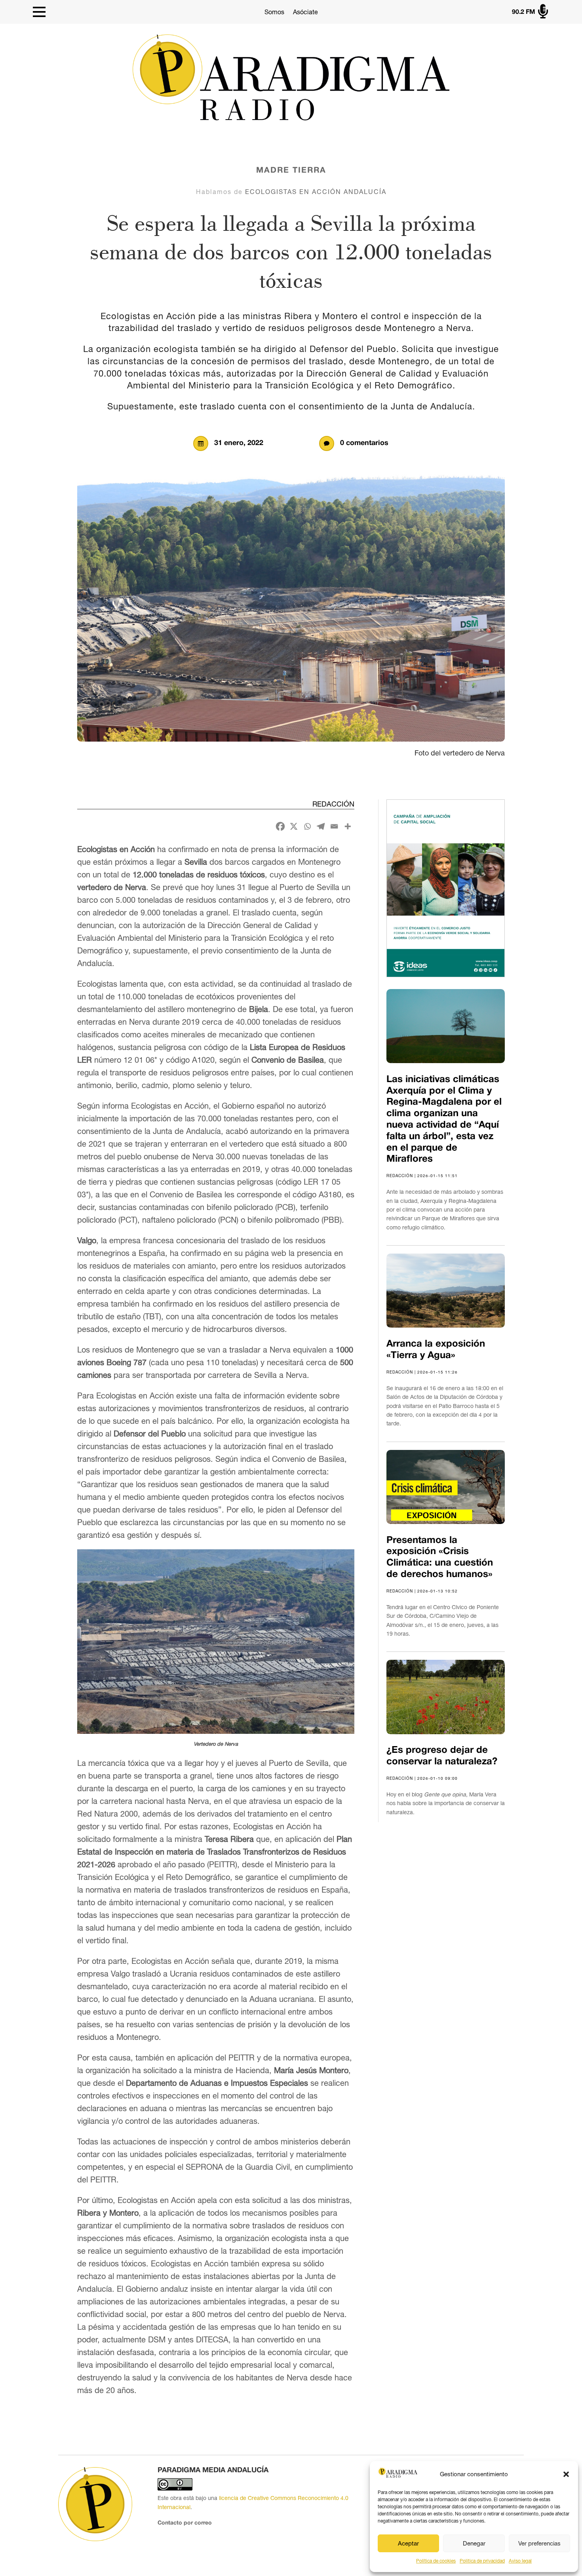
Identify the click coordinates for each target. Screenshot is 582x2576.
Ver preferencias (539, 2543)
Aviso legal (520, 2561)
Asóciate (305, 12)
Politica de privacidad (482, 2561)
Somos (274, 12)
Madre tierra (291, 171)
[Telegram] (321, 826)
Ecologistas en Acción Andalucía (316, 192)
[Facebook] (280, 826)
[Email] (334, 826)
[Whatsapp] (307, 826)
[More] (348, 826)
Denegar (474, 2543)
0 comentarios (364, 443)
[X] (294, 826)
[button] (566, 2474)
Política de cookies (436, 2561)
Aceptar (408, 2543)
